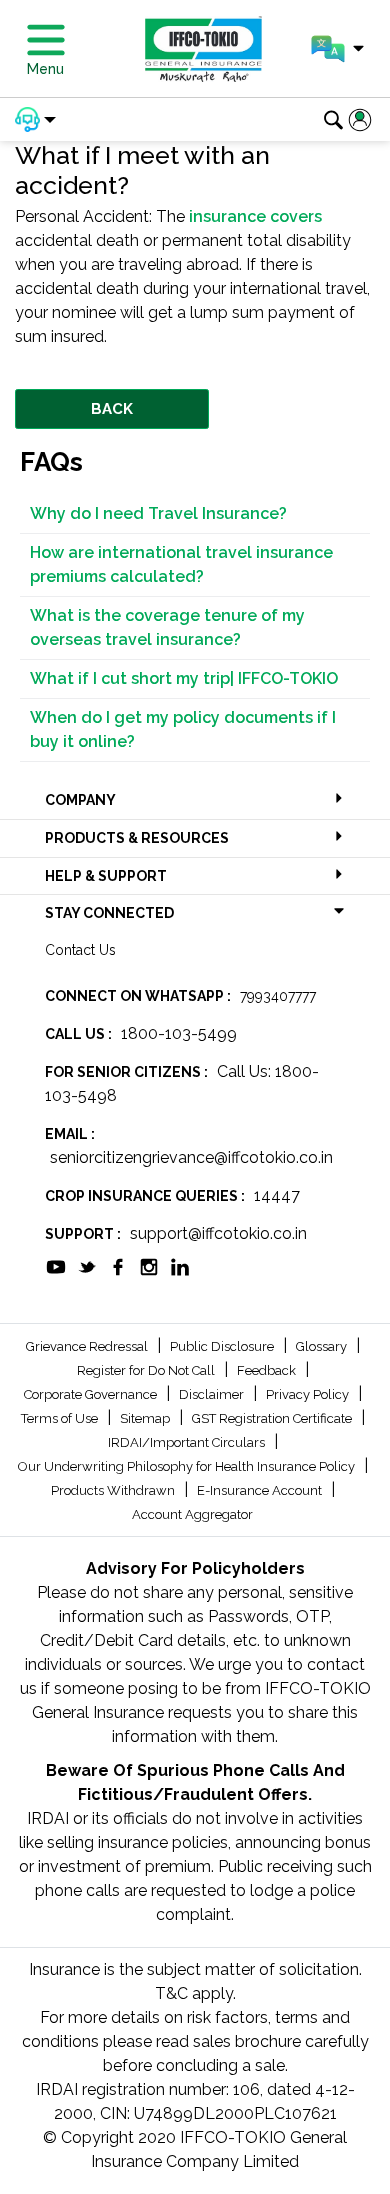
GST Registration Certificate (273, 1418)
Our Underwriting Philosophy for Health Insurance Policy (188, 1466)
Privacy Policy (309, 1394)
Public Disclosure (223, 1346)
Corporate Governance (92, 1394)
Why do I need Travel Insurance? (158, 513)
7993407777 (278, 996)
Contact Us (80, 950)
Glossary (323, 1346)
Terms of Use (61, 1418)
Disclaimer (213, 1394)
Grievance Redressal (88, 1346)
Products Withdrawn (114, 1490)
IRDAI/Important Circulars (188, 1442)
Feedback (268, 1370)
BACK (112, 409)
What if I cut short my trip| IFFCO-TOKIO (184, 678)
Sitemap (146, 1418)
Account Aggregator (192, 1514)
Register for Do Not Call (147, 1370)
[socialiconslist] (56, 1265)
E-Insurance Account (261, 1490)
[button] (337, 49)
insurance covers (255, 216)
